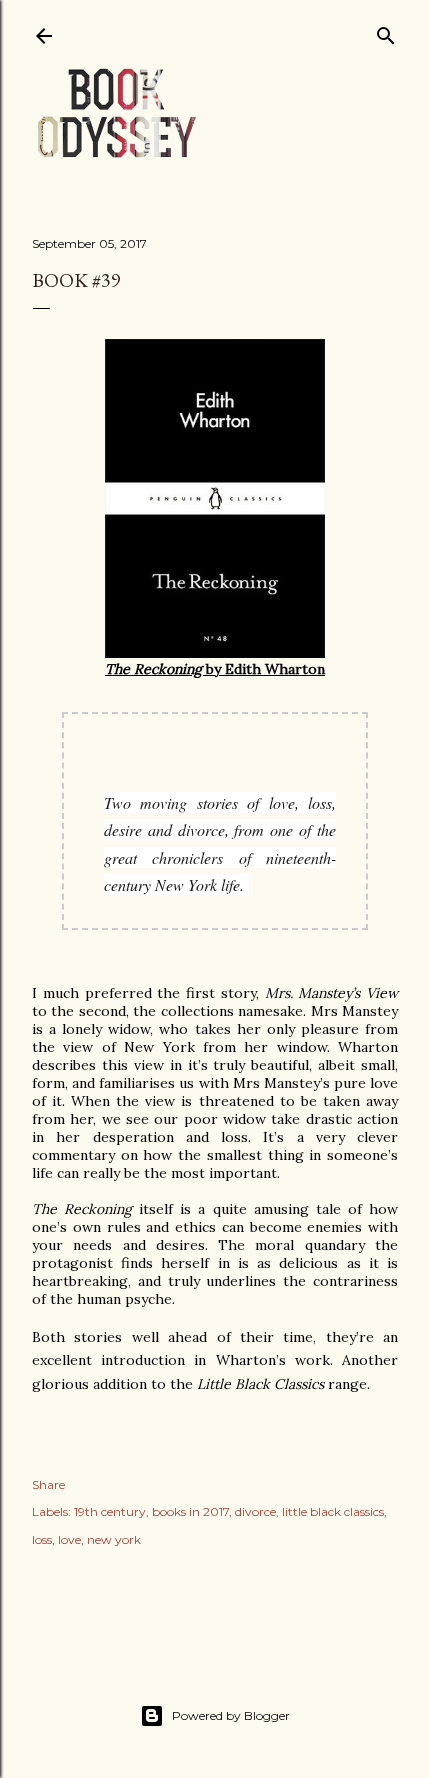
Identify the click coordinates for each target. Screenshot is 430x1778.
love (69, 1539)
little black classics (333, 1511)
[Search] (386, 31)
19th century (110, 1511)
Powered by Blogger (231, 1715)
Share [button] (48, 1484)
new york (114, 1539)
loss (42, 1539)
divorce (255, 1511)
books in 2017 (190, 1511)
